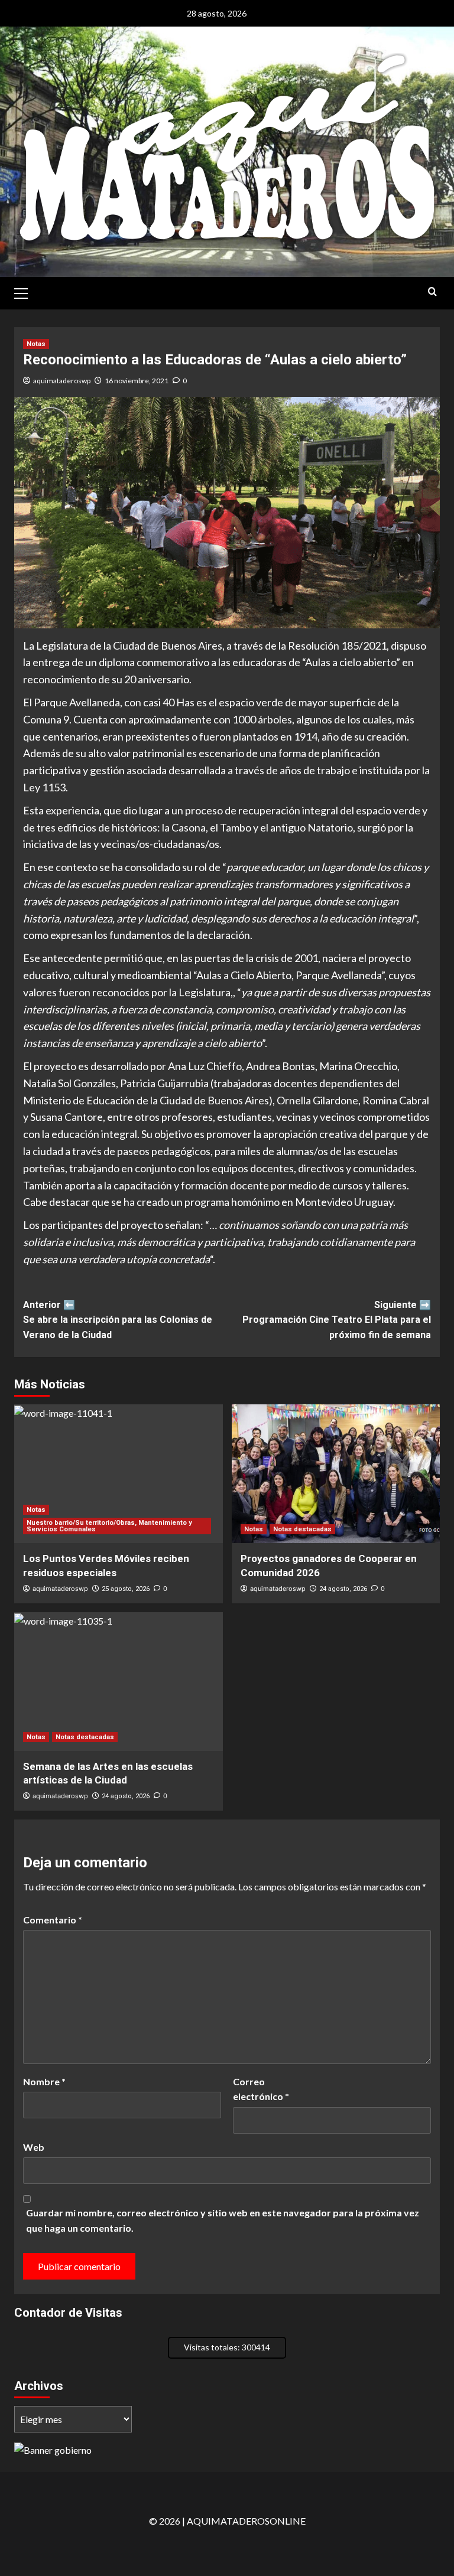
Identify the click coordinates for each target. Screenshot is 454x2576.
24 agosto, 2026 (343, 1589)
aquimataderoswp (62, 381)
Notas (36, 344)
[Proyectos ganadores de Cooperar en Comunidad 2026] (336, 1474)
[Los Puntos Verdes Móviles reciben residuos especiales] (119, 1474)
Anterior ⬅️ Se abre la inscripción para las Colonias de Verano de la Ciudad (118, 1320)
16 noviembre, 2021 (137, 381)
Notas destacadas (302, 1529)
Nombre (44, 2081)
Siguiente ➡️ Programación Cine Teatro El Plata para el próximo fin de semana (337, 1320)
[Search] (432, 292)
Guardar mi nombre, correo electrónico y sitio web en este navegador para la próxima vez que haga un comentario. (223, 2220)
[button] (26, 292)
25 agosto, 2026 (126, 1589)
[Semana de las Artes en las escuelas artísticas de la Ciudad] (119, 1682)
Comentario (53, 1920)
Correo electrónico (261, 2089)
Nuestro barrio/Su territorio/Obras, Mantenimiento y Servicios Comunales (109, 1526)
